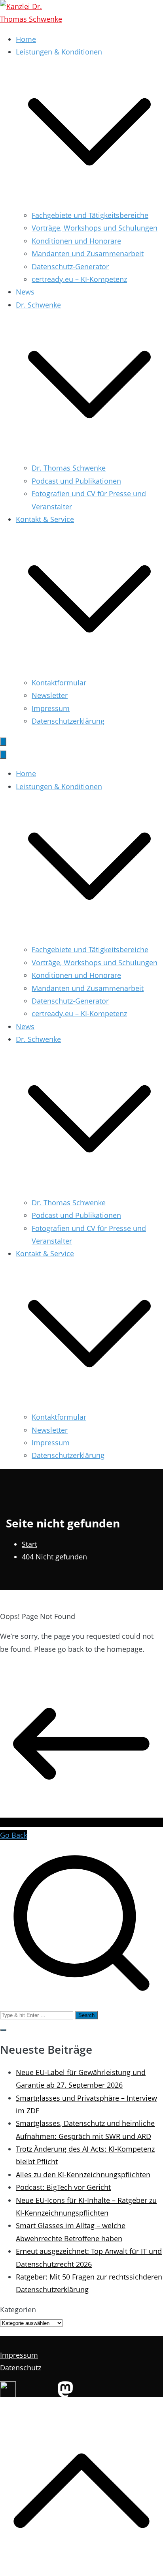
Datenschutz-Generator (70, 266)
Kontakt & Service (45, 1253)
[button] (89, 203)
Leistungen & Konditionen (59, 786)
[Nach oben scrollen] (81, 2569)
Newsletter (50, 695)
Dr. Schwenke (38, 1039)
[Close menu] (3, 755)
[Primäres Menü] (3, 742)
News (25, 292)
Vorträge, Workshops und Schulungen (95, 228)
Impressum (51, 708)
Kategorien (18, 2310)
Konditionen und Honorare (76, 241)
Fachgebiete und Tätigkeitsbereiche (90, 215)
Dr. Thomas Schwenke (69, 468)
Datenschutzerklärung (68, 721)
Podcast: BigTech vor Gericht (63, 2187)
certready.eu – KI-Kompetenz (79, 279)
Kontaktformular (59, 683)
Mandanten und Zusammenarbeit (88, 253)
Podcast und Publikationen (76, 481)
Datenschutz (21, 2368)
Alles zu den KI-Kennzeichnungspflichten (83, 2174)
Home (26, 39)
